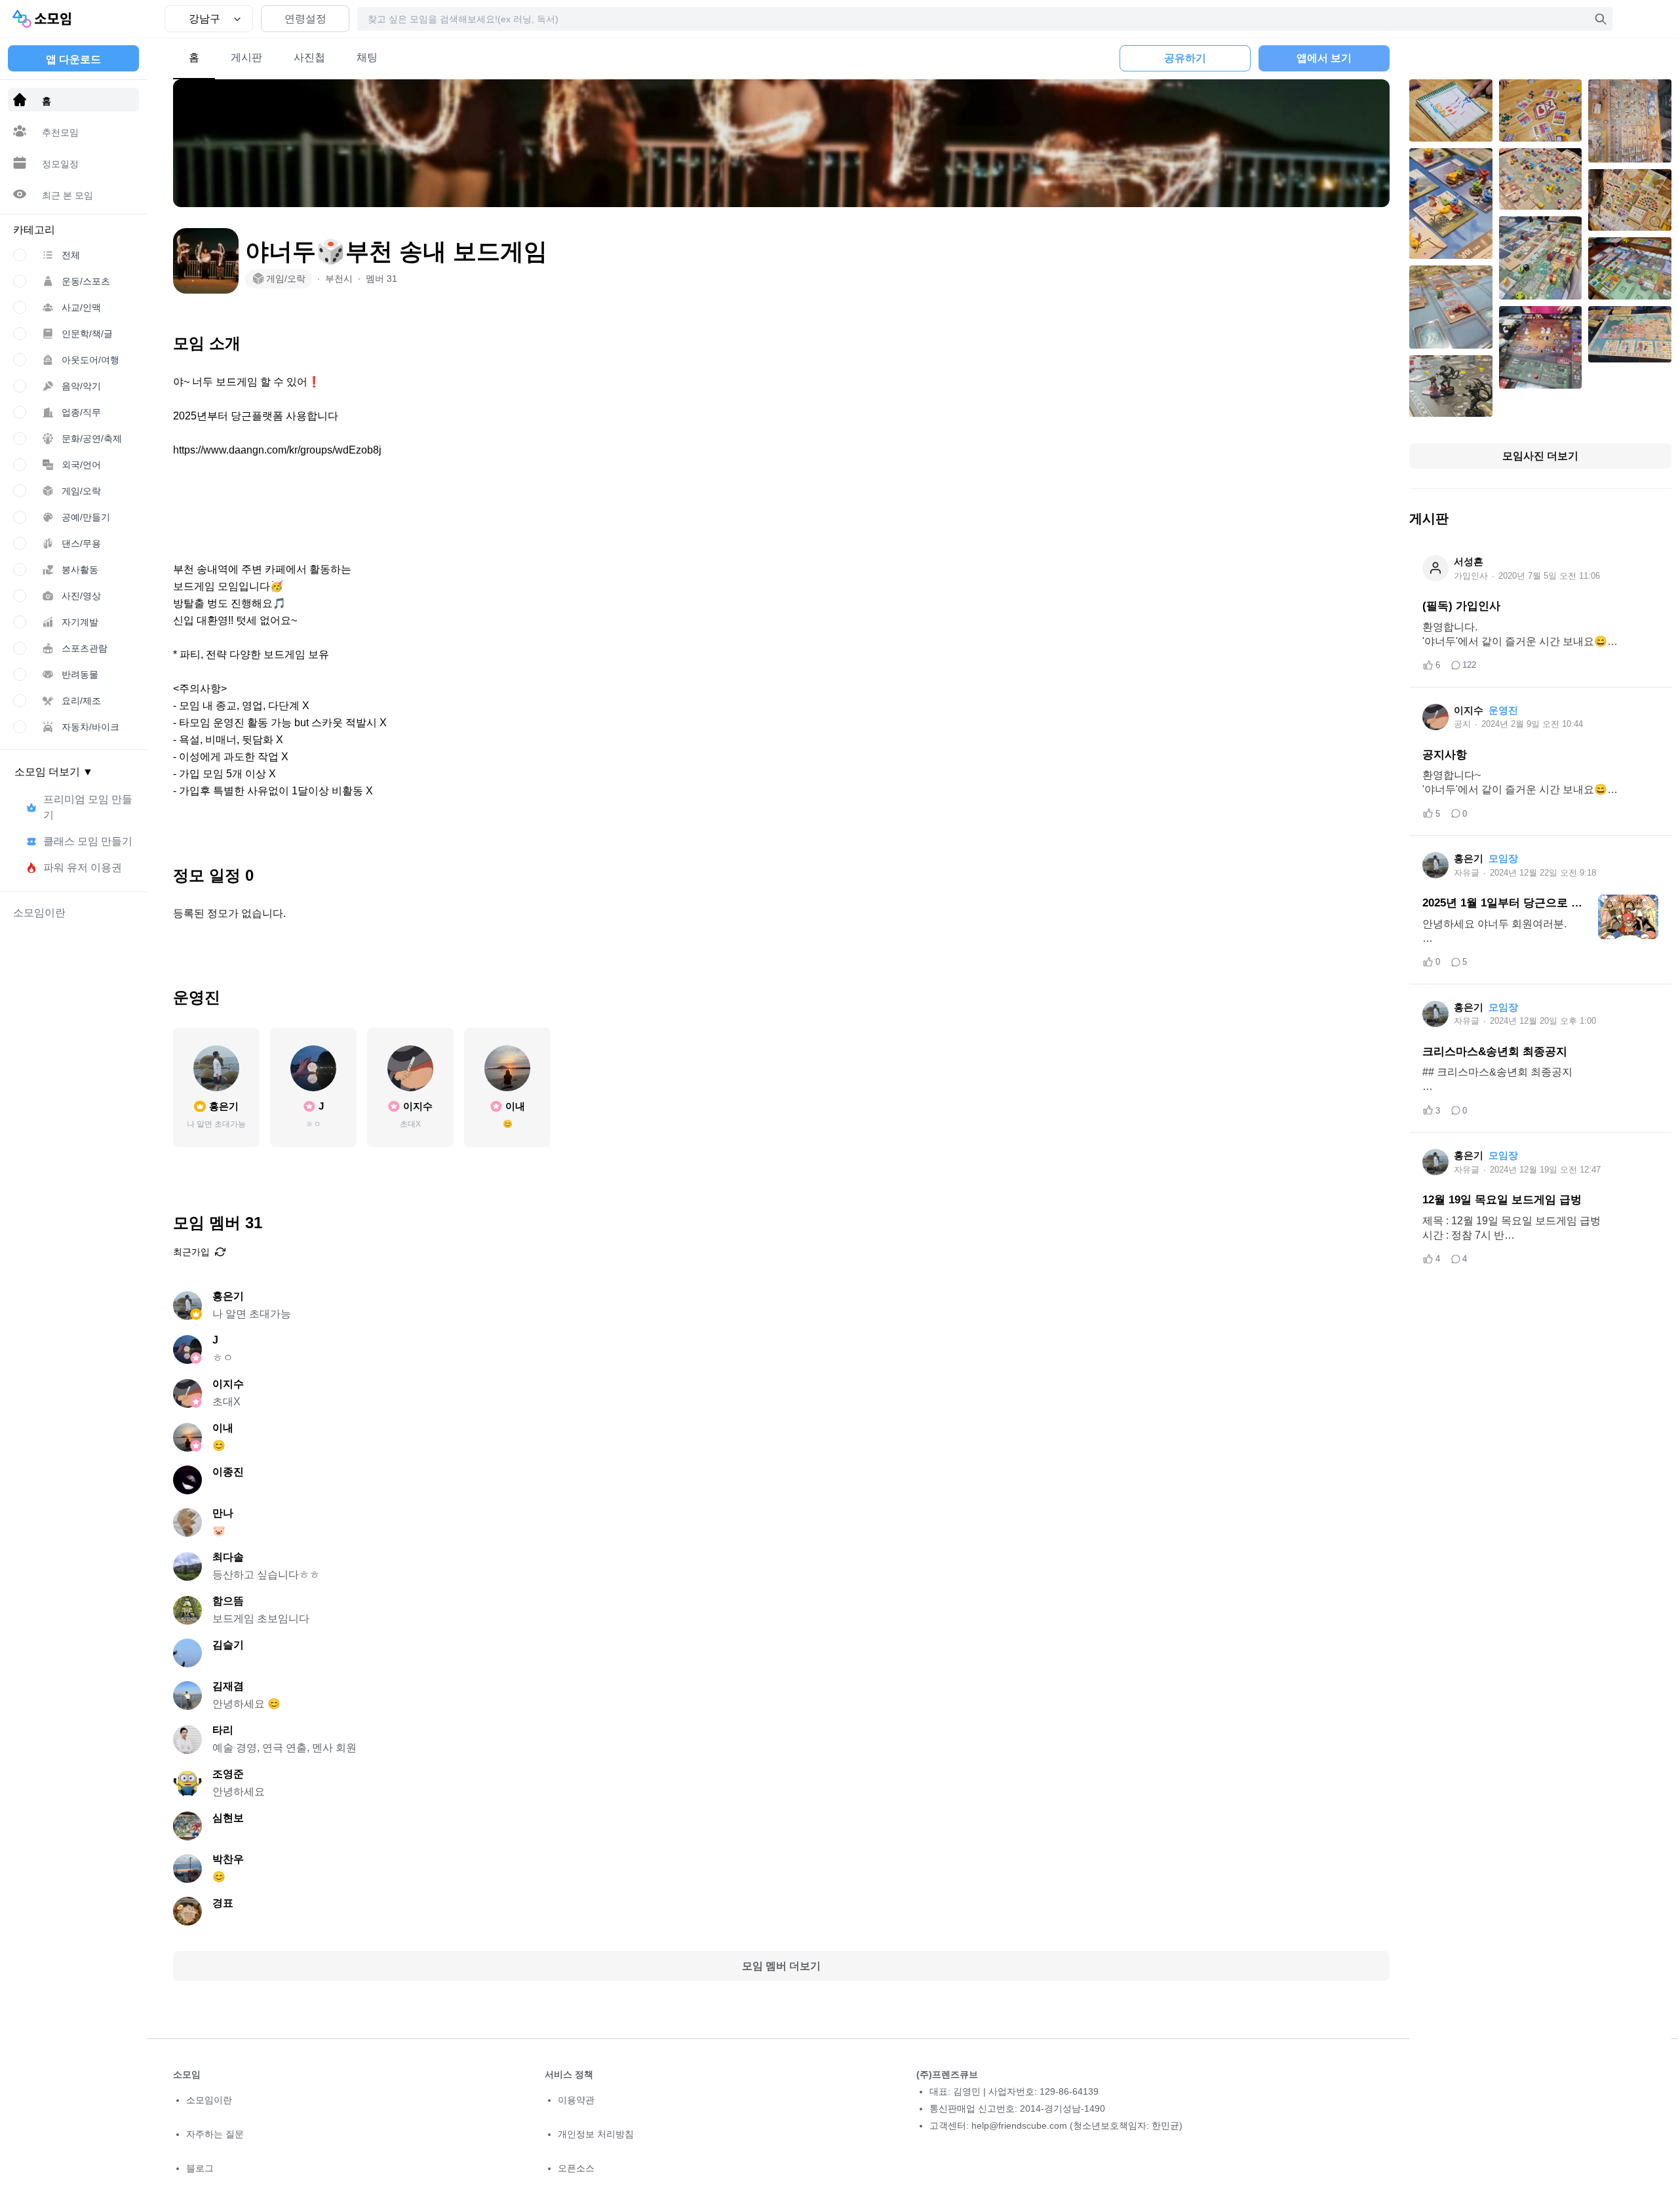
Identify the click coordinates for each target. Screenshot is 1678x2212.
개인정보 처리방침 (596, 2134)
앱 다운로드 (73, 59)
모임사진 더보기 (1540, 456)
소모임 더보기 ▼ (54, 772)
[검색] (1601, 19)
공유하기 (1185, 58)
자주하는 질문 (215, 2134)
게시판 (246, 57)
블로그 (200, 2168)
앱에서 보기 (1324, 58)
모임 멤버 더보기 (781, 1966)
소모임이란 (209, 2100)
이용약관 (576, 2100)
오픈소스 (576, 2168)
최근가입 (191, 1252)
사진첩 (309, 57)
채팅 (367, 57)
